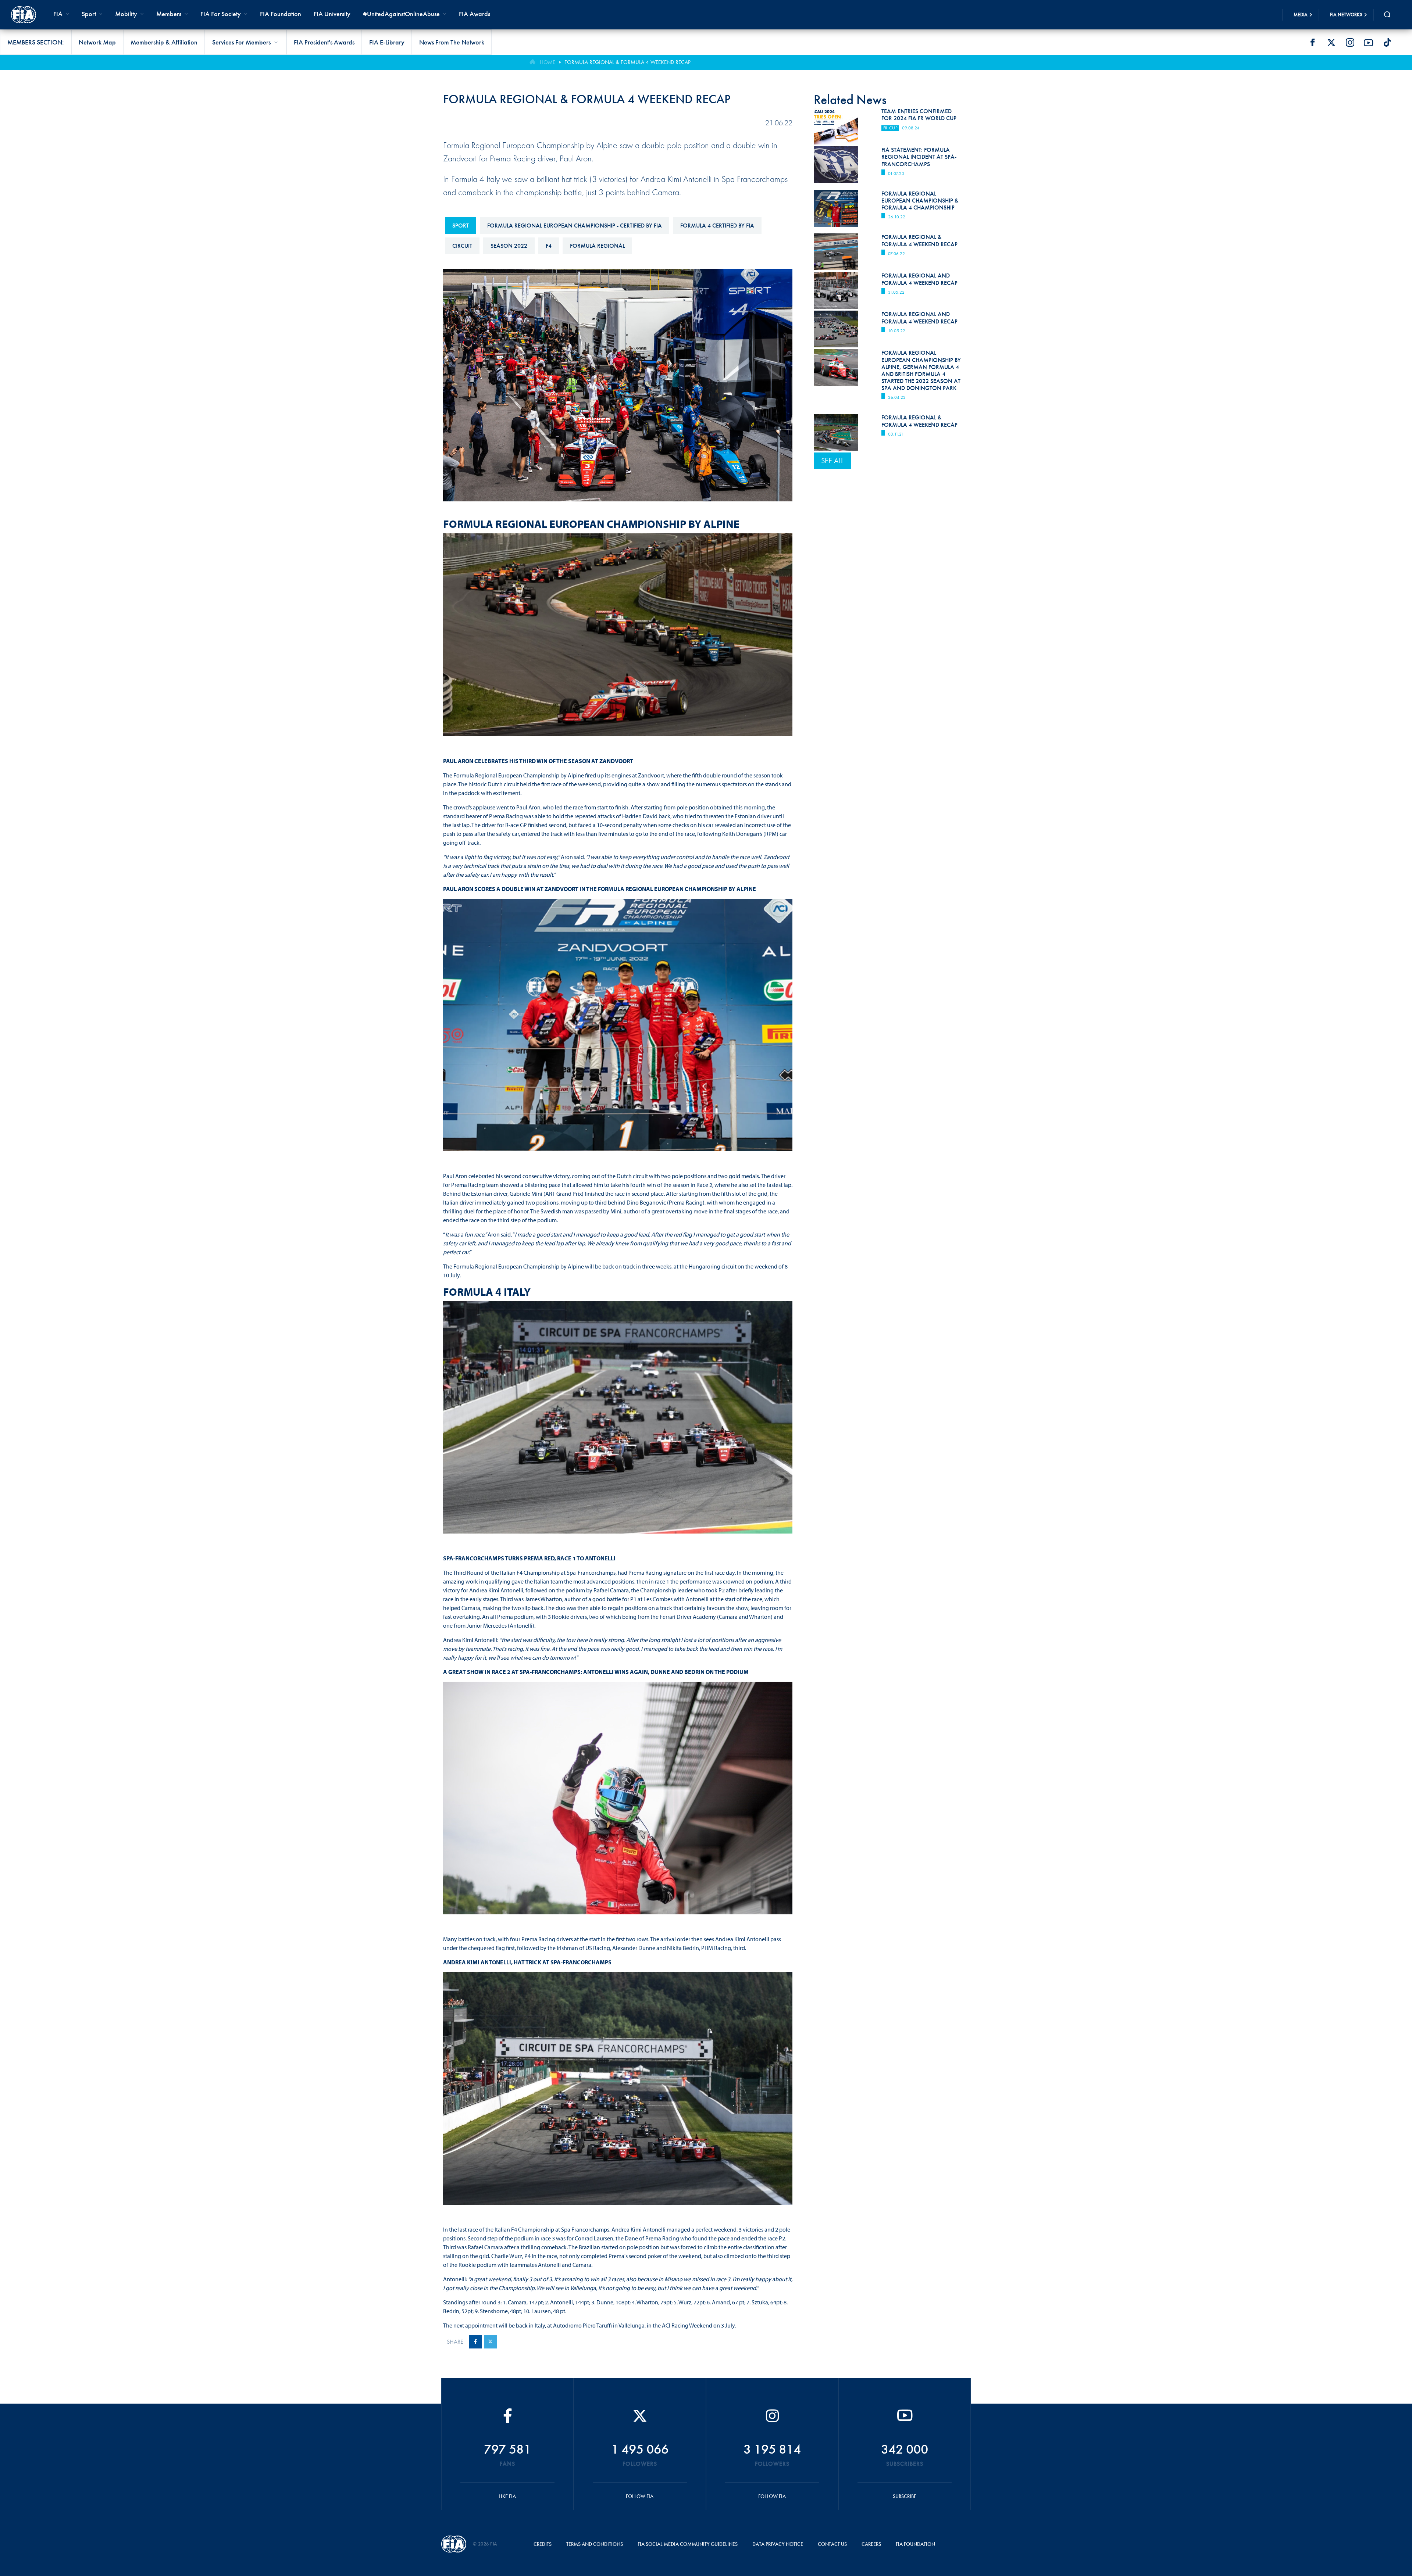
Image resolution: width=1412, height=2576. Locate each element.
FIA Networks (1346, 15)
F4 (549, 246)
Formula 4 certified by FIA (717, 226)
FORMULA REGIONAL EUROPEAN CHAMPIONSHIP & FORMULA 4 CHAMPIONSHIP (920, 201)
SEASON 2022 (509, 246)
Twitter (1331, 43)
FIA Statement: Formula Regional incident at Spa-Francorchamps (919, 157)
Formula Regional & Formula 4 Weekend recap (627, 62)
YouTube (1369, 43)
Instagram (1350, 43)
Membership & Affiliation (164, 42)
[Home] (24, 15)
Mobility (126, 14)
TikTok (1387, 43)
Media (1301, 15)
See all (832, 461)
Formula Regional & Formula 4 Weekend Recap (919, 421)
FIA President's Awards (324, 42)
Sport (461, 226)
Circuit (462, 246)
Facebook (1312, 43)
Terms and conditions (595, 2544)
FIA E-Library (387, 42)
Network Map (97, 42)
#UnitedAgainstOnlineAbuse (401, 14)
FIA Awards (475, 14)
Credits (543, 2544)
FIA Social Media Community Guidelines (688, 2544)
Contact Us (832, 2544)
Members (169, 14)
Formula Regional (597, 246)
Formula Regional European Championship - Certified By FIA (575, 226)
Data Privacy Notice (778, 2544)
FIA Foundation (281, 14)
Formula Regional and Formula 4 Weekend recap (919, 279)
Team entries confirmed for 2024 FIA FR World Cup (919, 115)
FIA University (332, 14)
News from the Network (452, 42)
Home (548, 62)
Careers (871, 2544)
